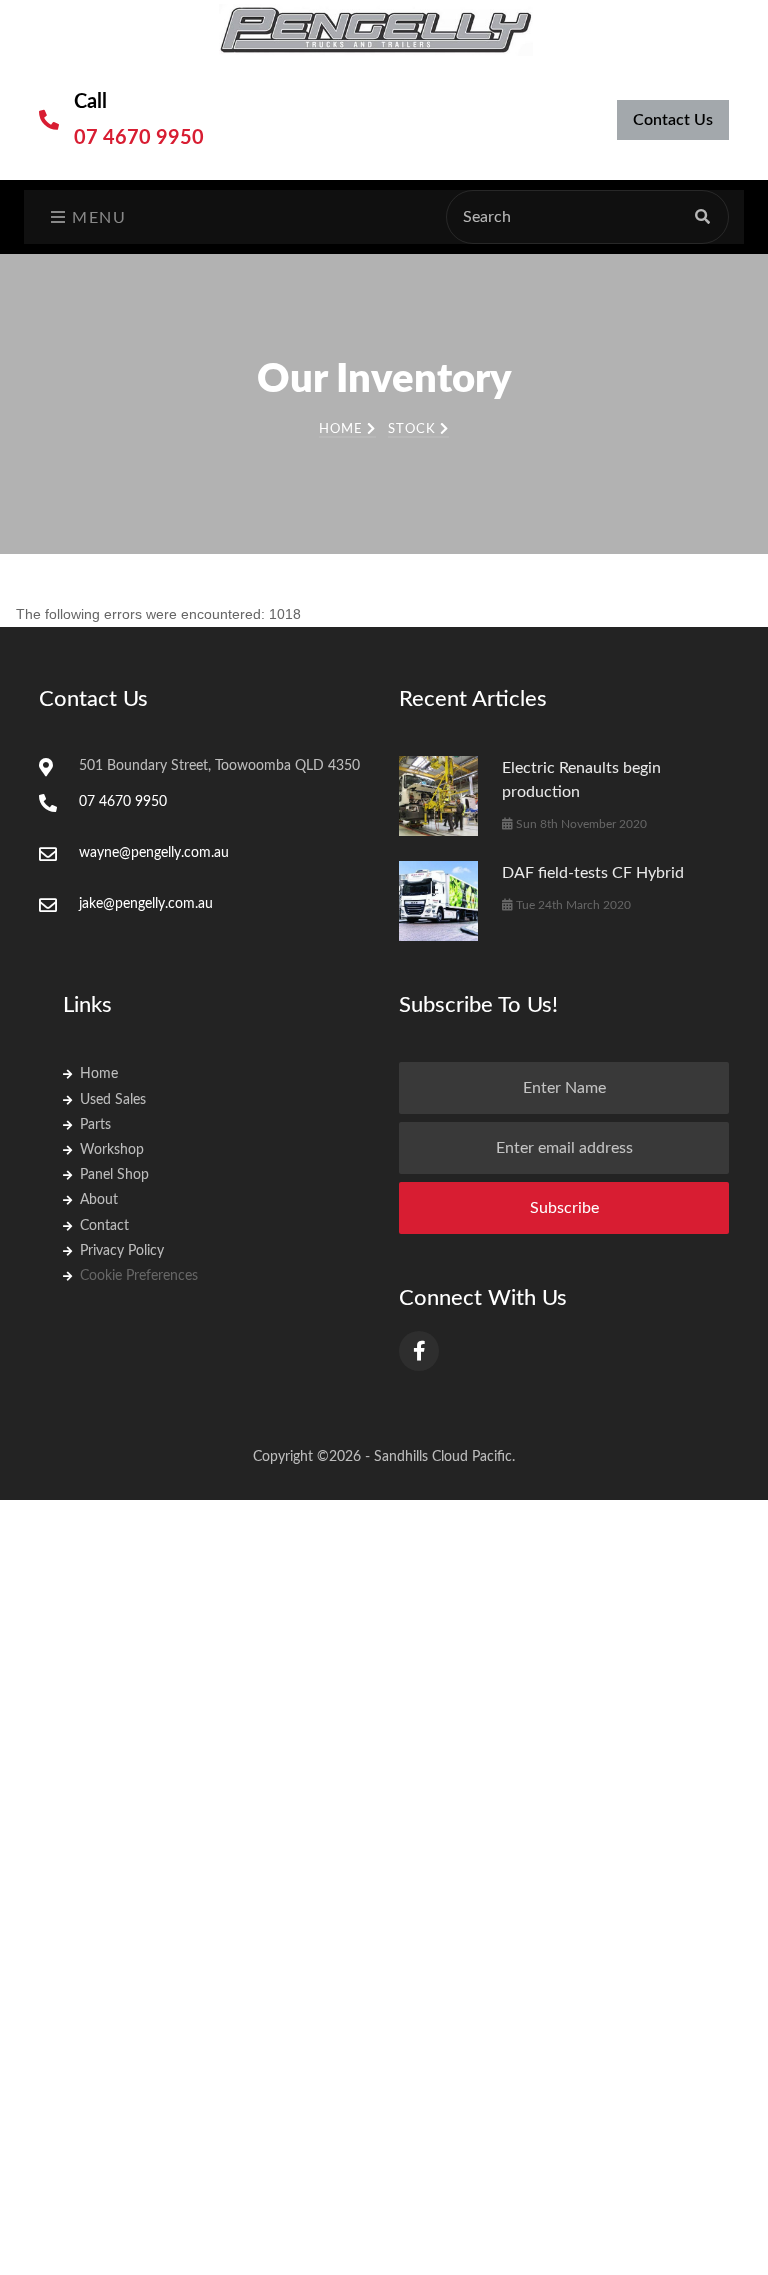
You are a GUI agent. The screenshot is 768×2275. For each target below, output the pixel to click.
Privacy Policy (122, 1251)
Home (343, 429)
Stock (414, 429)
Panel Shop (114, 1175)
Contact (104, 1226)
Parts (95, 1125)
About (99, 1200)
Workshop (112, 1150)
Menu (97, 218)
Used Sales (113, 1100)
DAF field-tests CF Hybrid (593, 873)
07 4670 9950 (139, 138)
